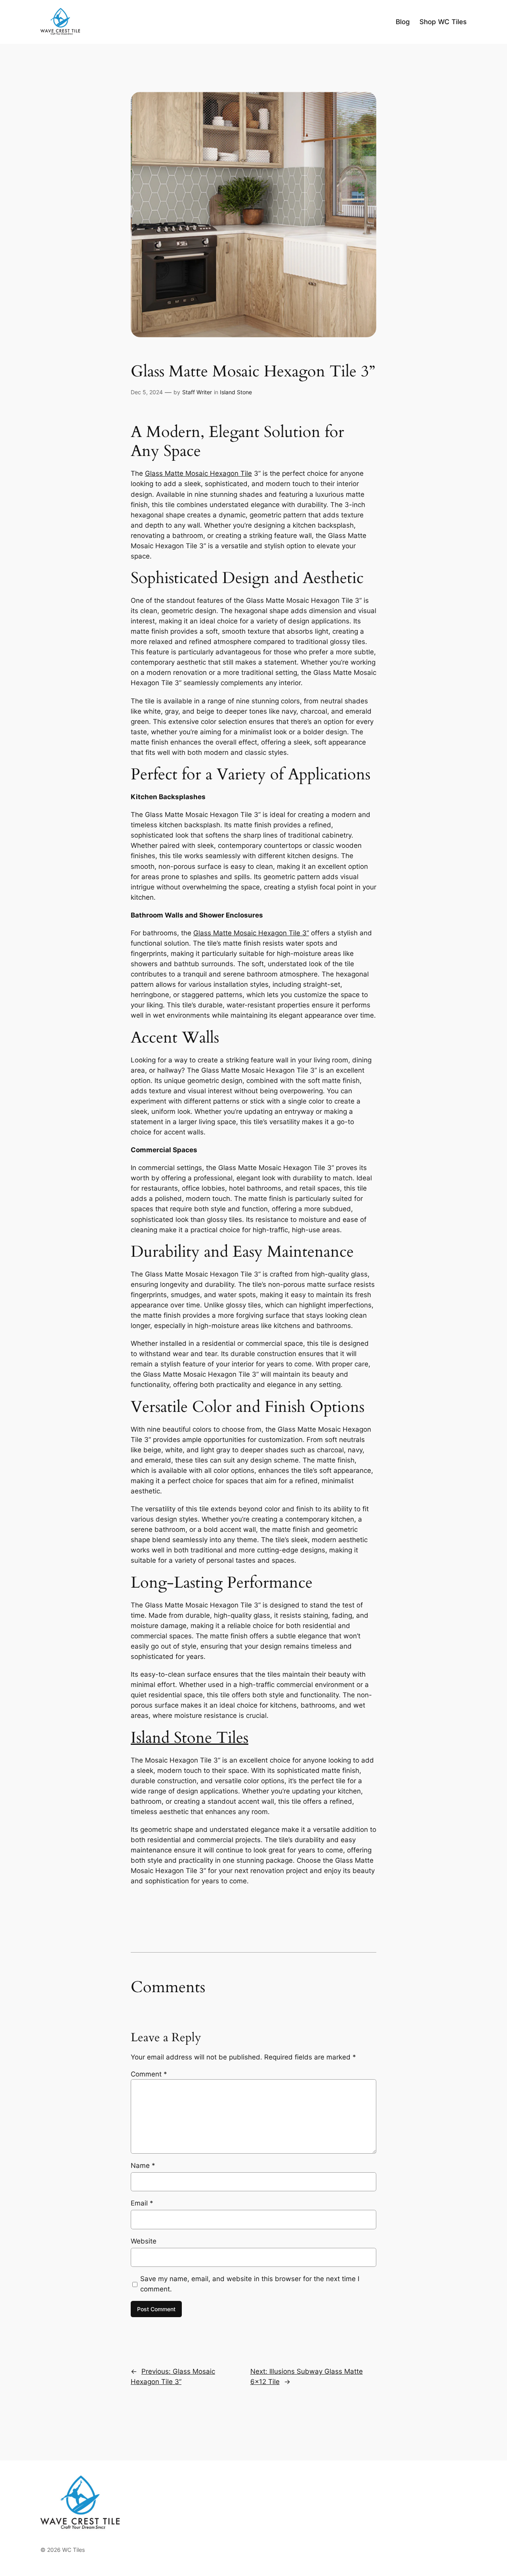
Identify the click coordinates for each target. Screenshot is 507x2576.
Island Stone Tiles (190, 1738)
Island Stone (236, 392)
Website (144, 2241)
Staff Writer (197, 392)
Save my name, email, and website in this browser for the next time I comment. (250, 2284)
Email (142, 2203)
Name (143, 2166)
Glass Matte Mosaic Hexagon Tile (198, 473)
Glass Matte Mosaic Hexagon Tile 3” (251, 933)
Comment (149, 2074)
